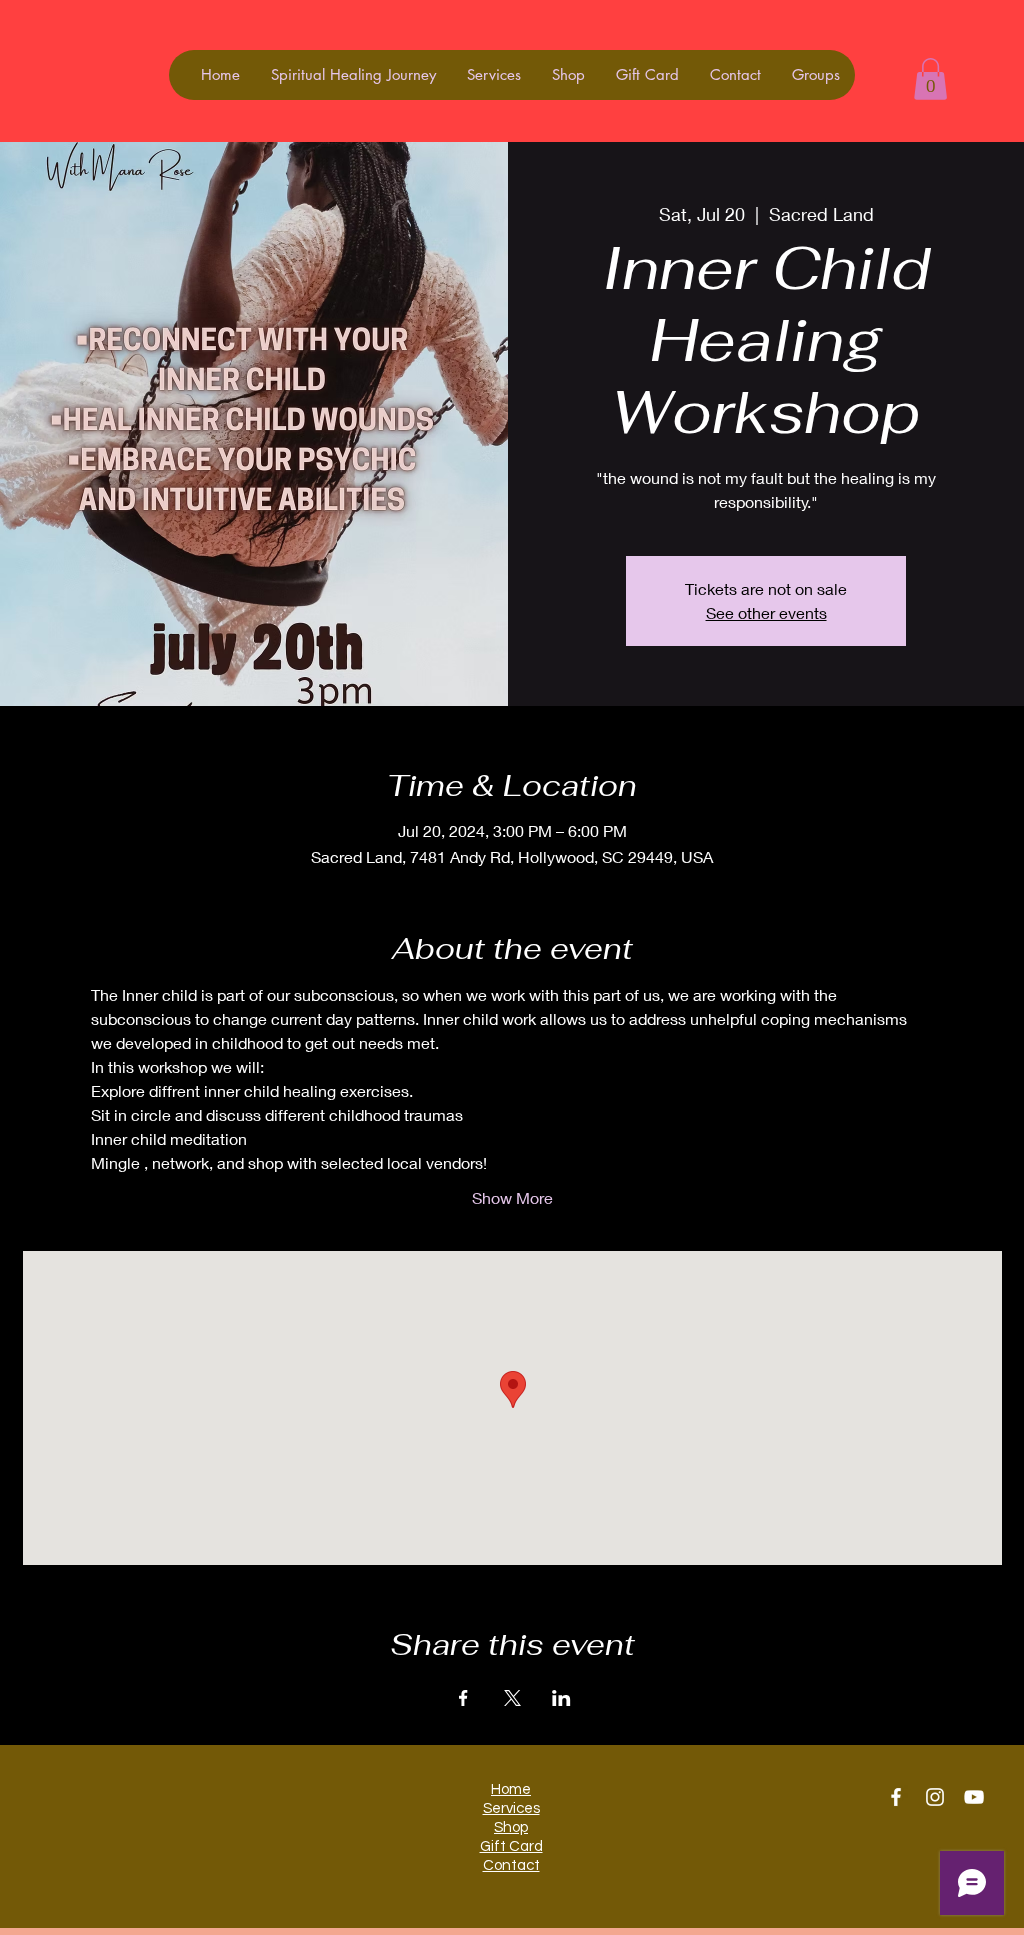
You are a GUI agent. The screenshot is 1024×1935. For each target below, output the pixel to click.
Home (511, 1789)
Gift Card (511, 1846)
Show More (512, 1197)
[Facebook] (896, 1797)
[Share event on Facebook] (463, 1698)
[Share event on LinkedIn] (561, 1698)
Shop (511, 1827)
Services (511, 1808)
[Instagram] (935, 1797)
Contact (511, 1865)
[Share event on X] (512, 1698)
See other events (766, 612)
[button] (930, 79)
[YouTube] (974, 1797)
